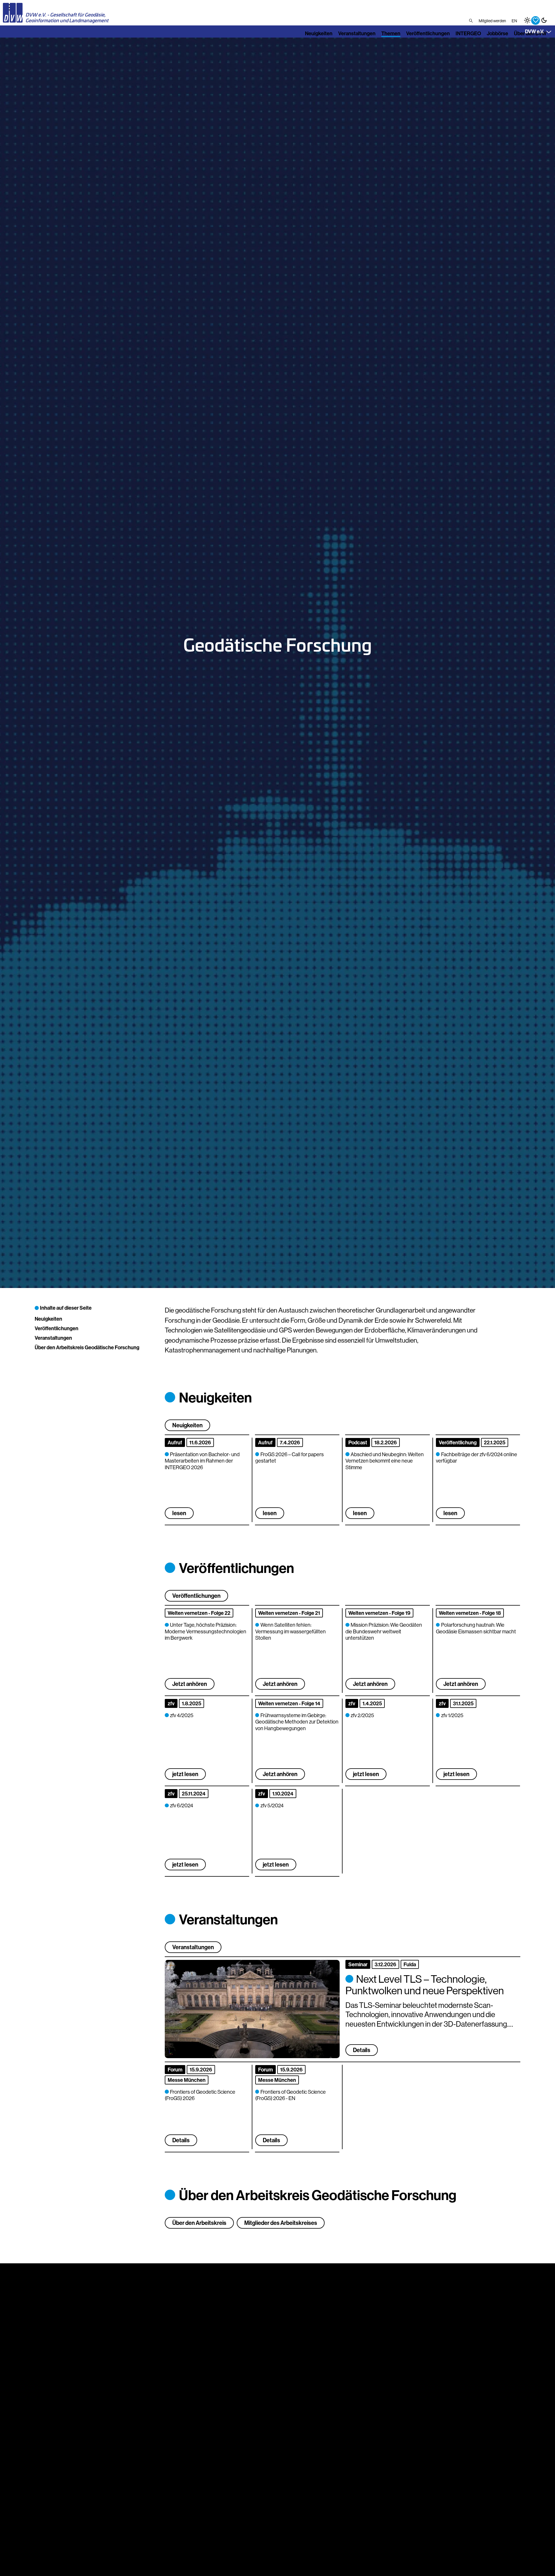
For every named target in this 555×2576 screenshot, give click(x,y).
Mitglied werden (492, 21)
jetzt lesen (185, 1774)
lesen (179, 1513)
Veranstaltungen (357, 33)
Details (181, 2140)
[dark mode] (544, 20)
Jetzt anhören (190, 1684)
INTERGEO (468, 33)
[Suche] (471, 21)
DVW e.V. (534, 31)
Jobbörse (497, 33)
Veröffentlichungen (428, 33)
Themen (391, 33)
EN (514, 21)
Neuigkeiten (319, 33)
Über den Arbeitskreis (199, 2223)
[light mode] (527, 20)
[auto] (535, 20)
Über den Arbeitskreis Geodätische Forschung (87, 1347)
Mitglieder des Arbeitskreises (281, 2223)
